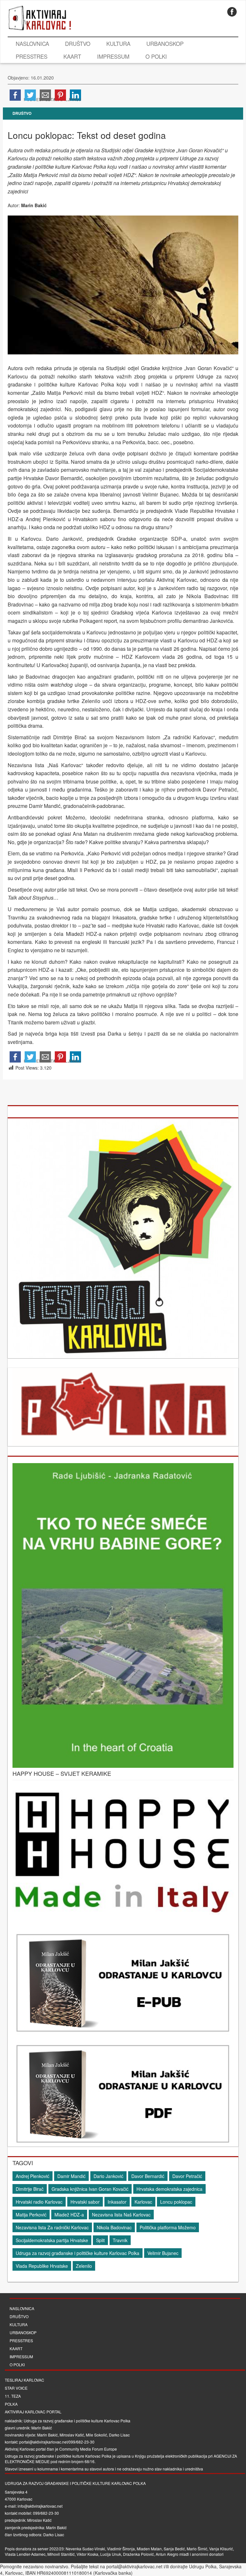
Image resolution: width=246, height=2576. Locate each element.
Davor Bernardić (148, 2176)
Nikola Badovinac (114, 2227)
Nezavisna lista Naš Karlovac (121, 2215)
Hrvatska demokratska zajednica (169, 2189)
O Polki (156, 56)
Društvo (78, 43)
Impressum (113, 56)
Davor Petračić (187, 2176)
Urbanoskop (165, 43)
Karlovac (143, 2202)
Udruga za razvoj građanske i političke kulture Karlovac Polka (78, 2253)
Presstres (32, 56)
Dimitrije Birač (30, 2189)
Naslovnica (32, 43)
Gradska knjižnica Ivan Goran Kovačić (90, 2189)
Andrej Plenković (33, 2176)
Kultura (118, 43)
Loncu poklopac (176, 2202)
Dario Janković (108, 2176)
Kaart (72, 56)
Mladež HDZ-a (69, 2215)
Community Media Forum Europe (88, 2449)
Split (100, 2240)
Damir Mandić (71, 2176)
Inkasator (117, 2202)
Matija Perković (31, 2215)
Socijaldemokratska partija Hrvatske (52, 2240)
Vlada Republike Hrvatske (42, 2266)
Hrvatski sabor (85, 2202)
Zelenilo (84, 2266)
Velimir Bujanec (163, 2253)
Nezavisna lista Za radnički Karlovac (52, 2227)
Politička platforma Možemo (168, 2227)
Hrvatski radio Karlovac (39, 2202)
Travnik (120, 2240)
